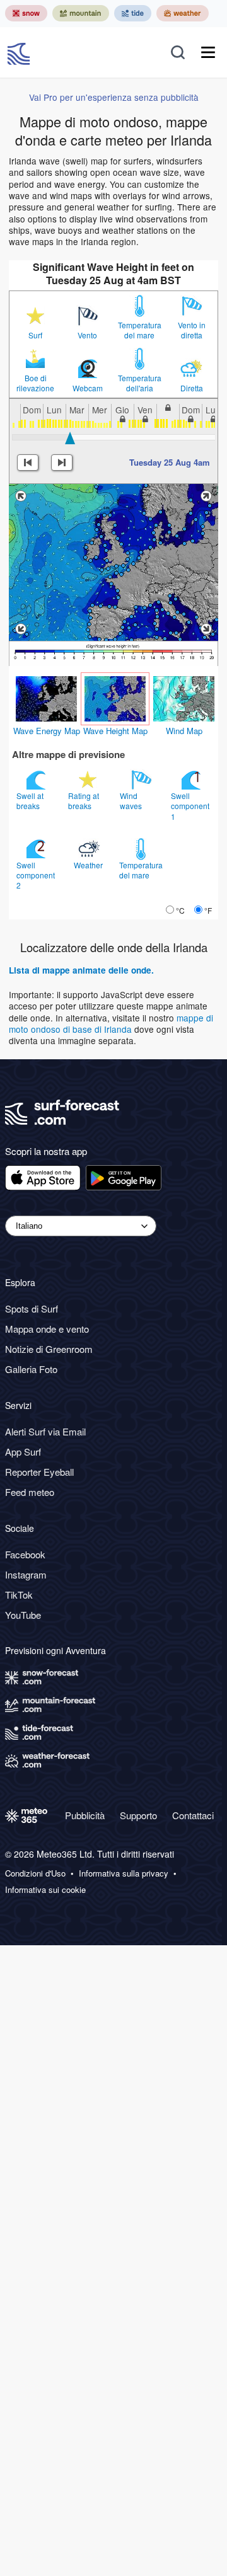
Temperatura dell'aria (140, 383)
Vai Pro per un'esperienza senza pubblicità (114, 97)
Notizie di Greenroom (49, 1349)
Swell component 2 (36, 875)
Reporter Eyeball (39, 1472)
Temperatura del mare (140, 330)
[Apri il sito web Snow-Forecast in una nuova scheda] (26, 13)
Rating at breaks (84, 801)
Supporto (138, 1815)
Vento (87, 335)
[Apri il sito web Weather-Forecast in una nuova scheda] (183, 13)
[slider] (70, 438)
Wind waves (132, 801)
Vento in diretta (192, 330)
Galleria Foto (31, 1369)
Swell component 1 (190, 806)
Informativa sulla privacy (124, 1873)
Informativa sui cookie (45, 1890)
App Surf (23, 1452)
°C (180, 910)
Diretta (192, 388)
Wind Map (184, 731)
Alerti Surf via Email (45, 1431)
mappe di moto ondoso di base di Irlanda (111, 1023)
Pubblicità (85, 1815)
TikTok (19, 1595)
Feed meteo (30, 1492)
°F (208, 910)
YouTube (23, 1615)
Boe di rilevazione (35, 383)
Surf (35, 335)
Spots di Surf (32, 1308)
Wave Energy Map (47, 731)
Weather (89, 865)
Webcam (88, 388)
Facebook (25, 1554)
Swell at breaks (30, 801)
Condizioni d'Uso (35, 1873)
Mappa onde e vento (47, 1329)
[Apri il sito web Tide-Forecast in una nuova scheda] (133, 13)
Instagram (26, 1574)
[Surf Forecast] (20, 52)
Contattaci (193, 1815)
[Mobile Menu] (208, 52)
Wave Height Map (115, 731)
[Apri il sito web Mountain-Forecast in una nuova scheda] (81, 13)
